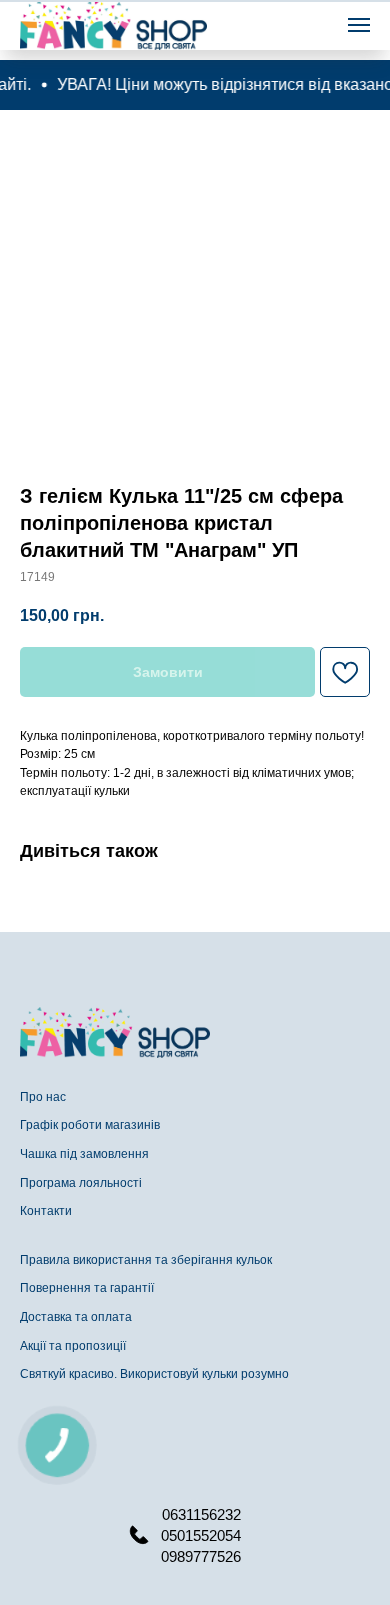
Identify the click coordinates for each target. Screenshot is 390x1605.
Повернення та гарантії (87, 1288)
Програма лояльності (81, 1183)
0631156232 (201, 1514)
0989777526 (201, 1556)
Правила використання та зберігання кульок (146, 1260)
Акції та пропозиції (73, 1346)
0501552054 (201, 1535)
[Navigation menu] (359, 25)
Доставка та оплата (76, 1317)
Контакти (46, 1211)
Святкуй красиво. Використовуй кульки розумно (154, 1374)
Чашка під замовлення (84, 1154)
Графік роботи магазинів (90, 1125)
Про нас (43, 1097)
